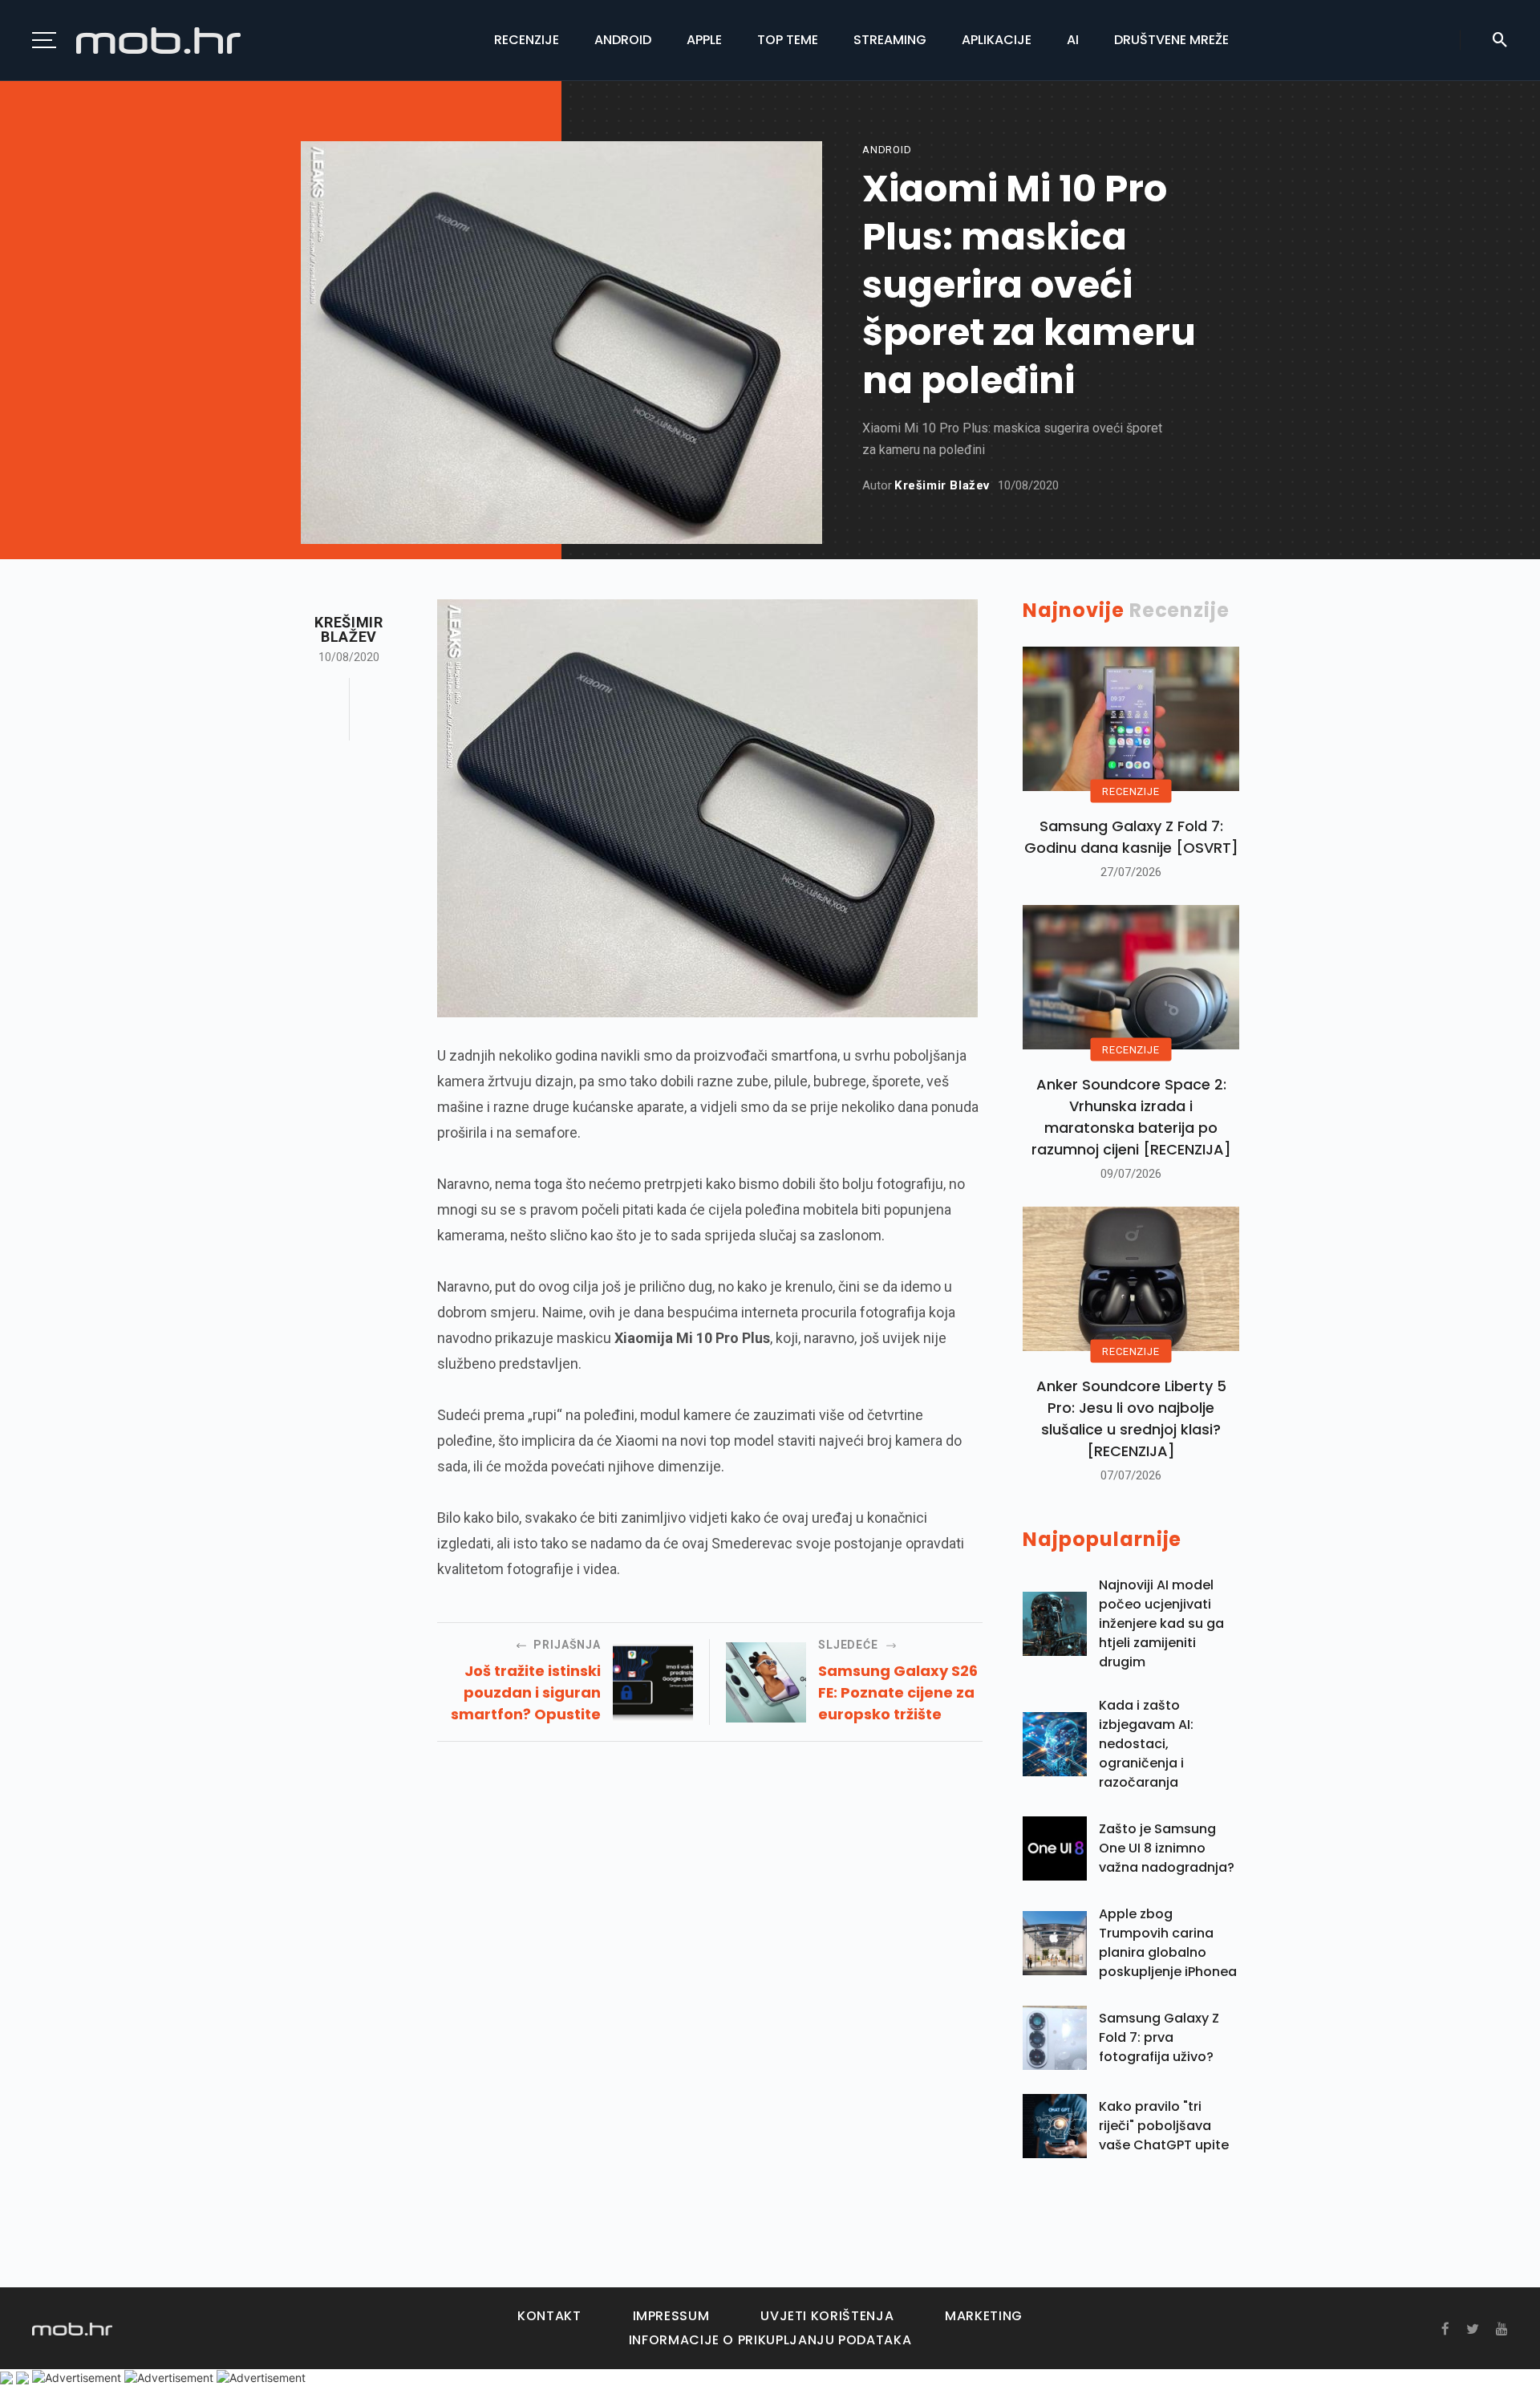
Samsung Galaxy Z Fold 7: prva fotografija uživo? (1159, 2037)
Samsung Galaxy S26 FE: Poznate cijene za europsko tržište (898, 1692)
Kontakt (549, 2316)
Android (623, 40)
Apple (704, 40)
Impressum (671, 2316)
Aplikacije (997, 40)
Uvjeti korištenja (827, 2316)
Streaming (890, 40)
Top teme (788, 40)
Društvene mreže (1171, 40)
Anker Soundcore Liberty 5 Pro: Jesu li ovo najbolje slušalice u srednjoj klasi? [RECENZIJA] (1131, 1418)
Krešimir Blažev (942, 486)
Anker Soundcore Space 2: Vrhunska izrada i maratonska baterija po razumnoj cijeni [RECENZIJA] (1131, 1117)
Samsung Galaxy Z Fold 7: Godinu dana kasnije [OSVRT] (1131, 837)
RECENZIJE (1131, 791)
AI (1073, 40)
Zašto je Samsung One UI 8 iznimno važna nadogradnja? (1167, 1848)
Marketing (984, 2316)
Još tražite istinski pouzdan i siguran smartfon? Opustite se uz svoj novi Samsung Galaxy (526, 1693)
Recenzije (527, 40)
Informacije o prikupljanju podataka (770, 2340)
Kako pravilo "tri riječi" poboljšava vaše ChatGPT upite (1164, 2126)
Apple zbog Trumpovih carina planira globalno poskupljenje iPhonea (1168, 1943)
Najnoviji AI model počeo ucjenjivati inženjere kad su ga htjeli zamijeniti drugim (1161, 1623)
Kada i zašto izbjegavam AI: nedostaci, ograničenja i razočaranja (1146, 1744)
